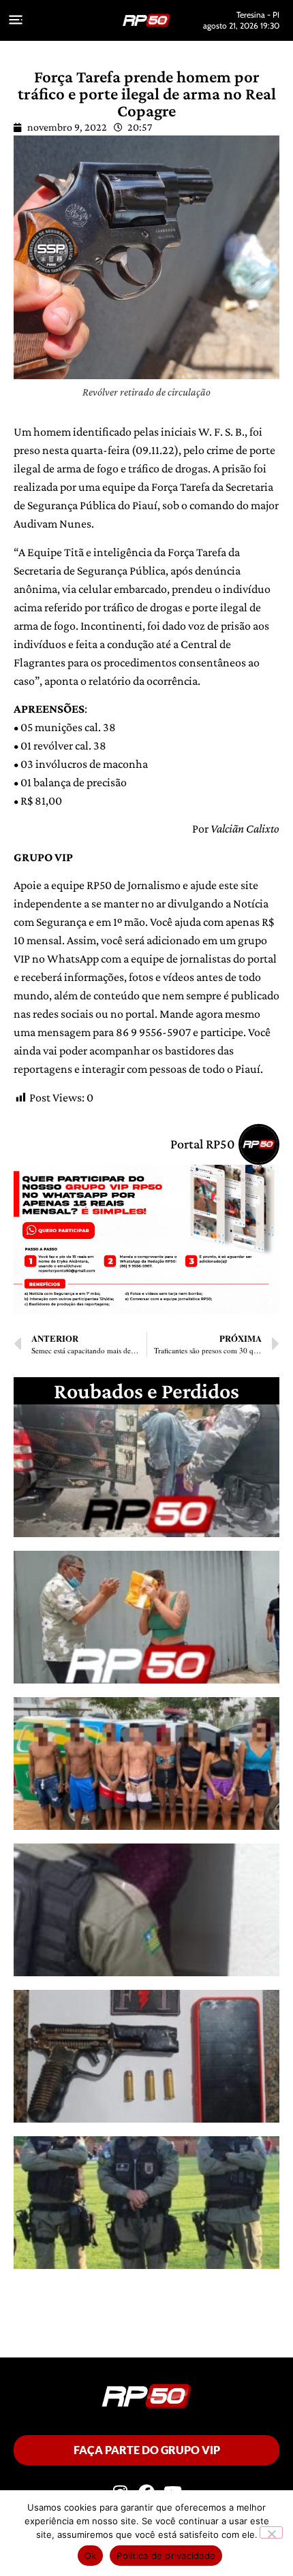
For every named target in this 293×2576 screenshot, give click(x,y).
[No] (271, 2532)
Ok (91, 2556)
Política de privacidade (166, 2556)
